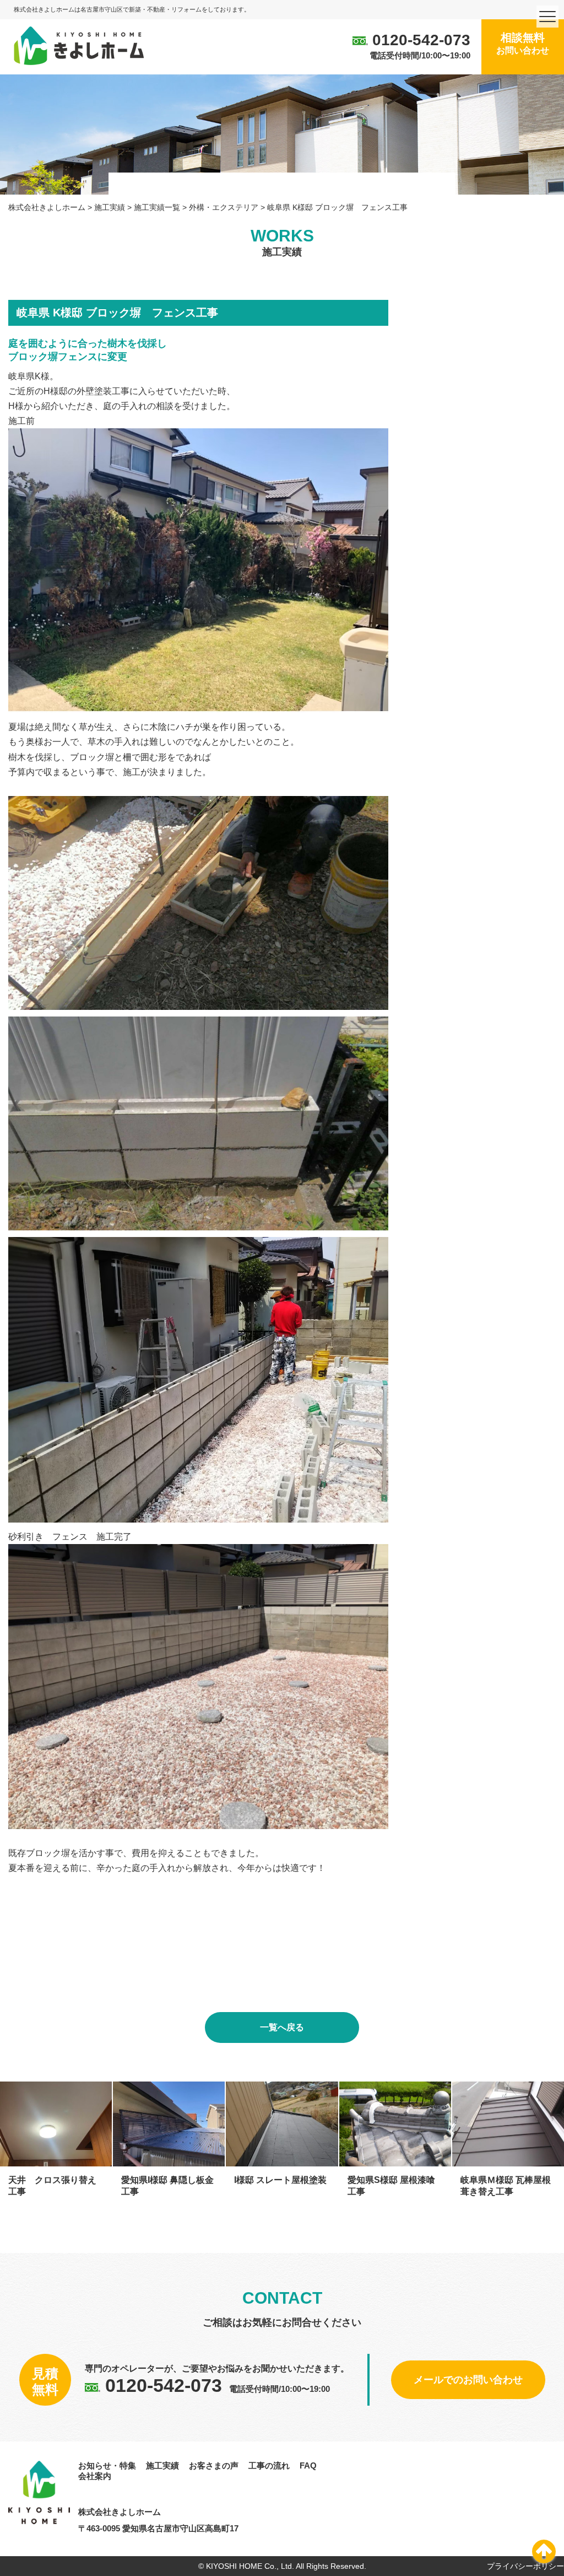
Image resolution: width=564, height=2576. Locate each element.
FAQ (308, 2465)
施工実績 (162, 2465)
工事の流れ (269, 2465)
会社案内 (95, 2476)
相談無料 (523, 43)
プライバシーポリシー (525, 2566)
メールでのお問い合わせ (468, 2380)
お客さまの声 (214, 2465)
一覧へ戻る (282, 2027)
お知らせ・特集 (107, 2465)
